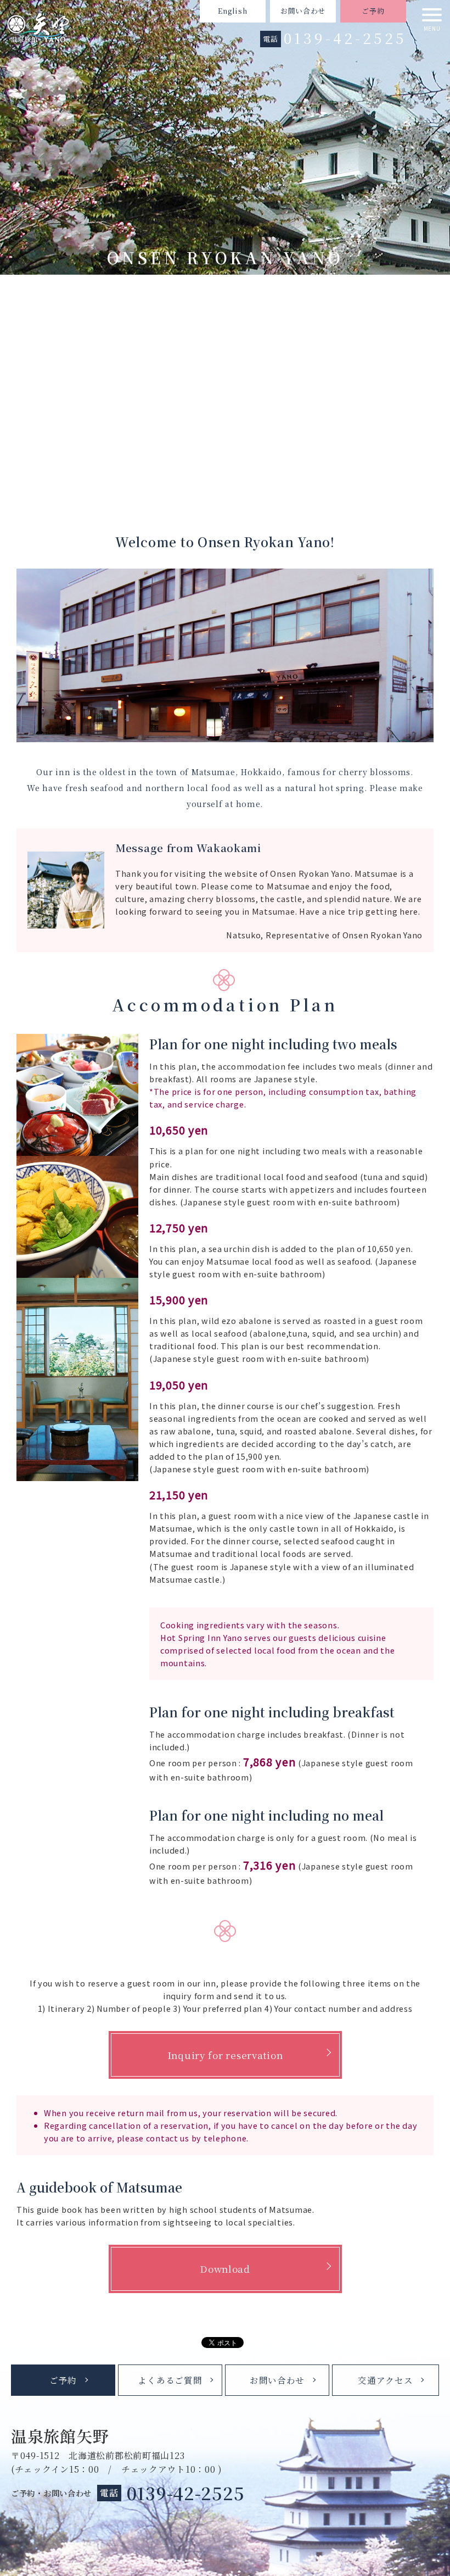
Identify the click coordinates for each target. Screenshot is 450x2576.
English (232, 11)
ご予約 (373, 11)
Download (225, 2269)
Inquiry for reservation (225, 2055)
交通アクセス (385, 2380)
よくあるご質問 (170, 2380)
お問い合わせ (303, 11)
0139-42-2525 (345, 38)
